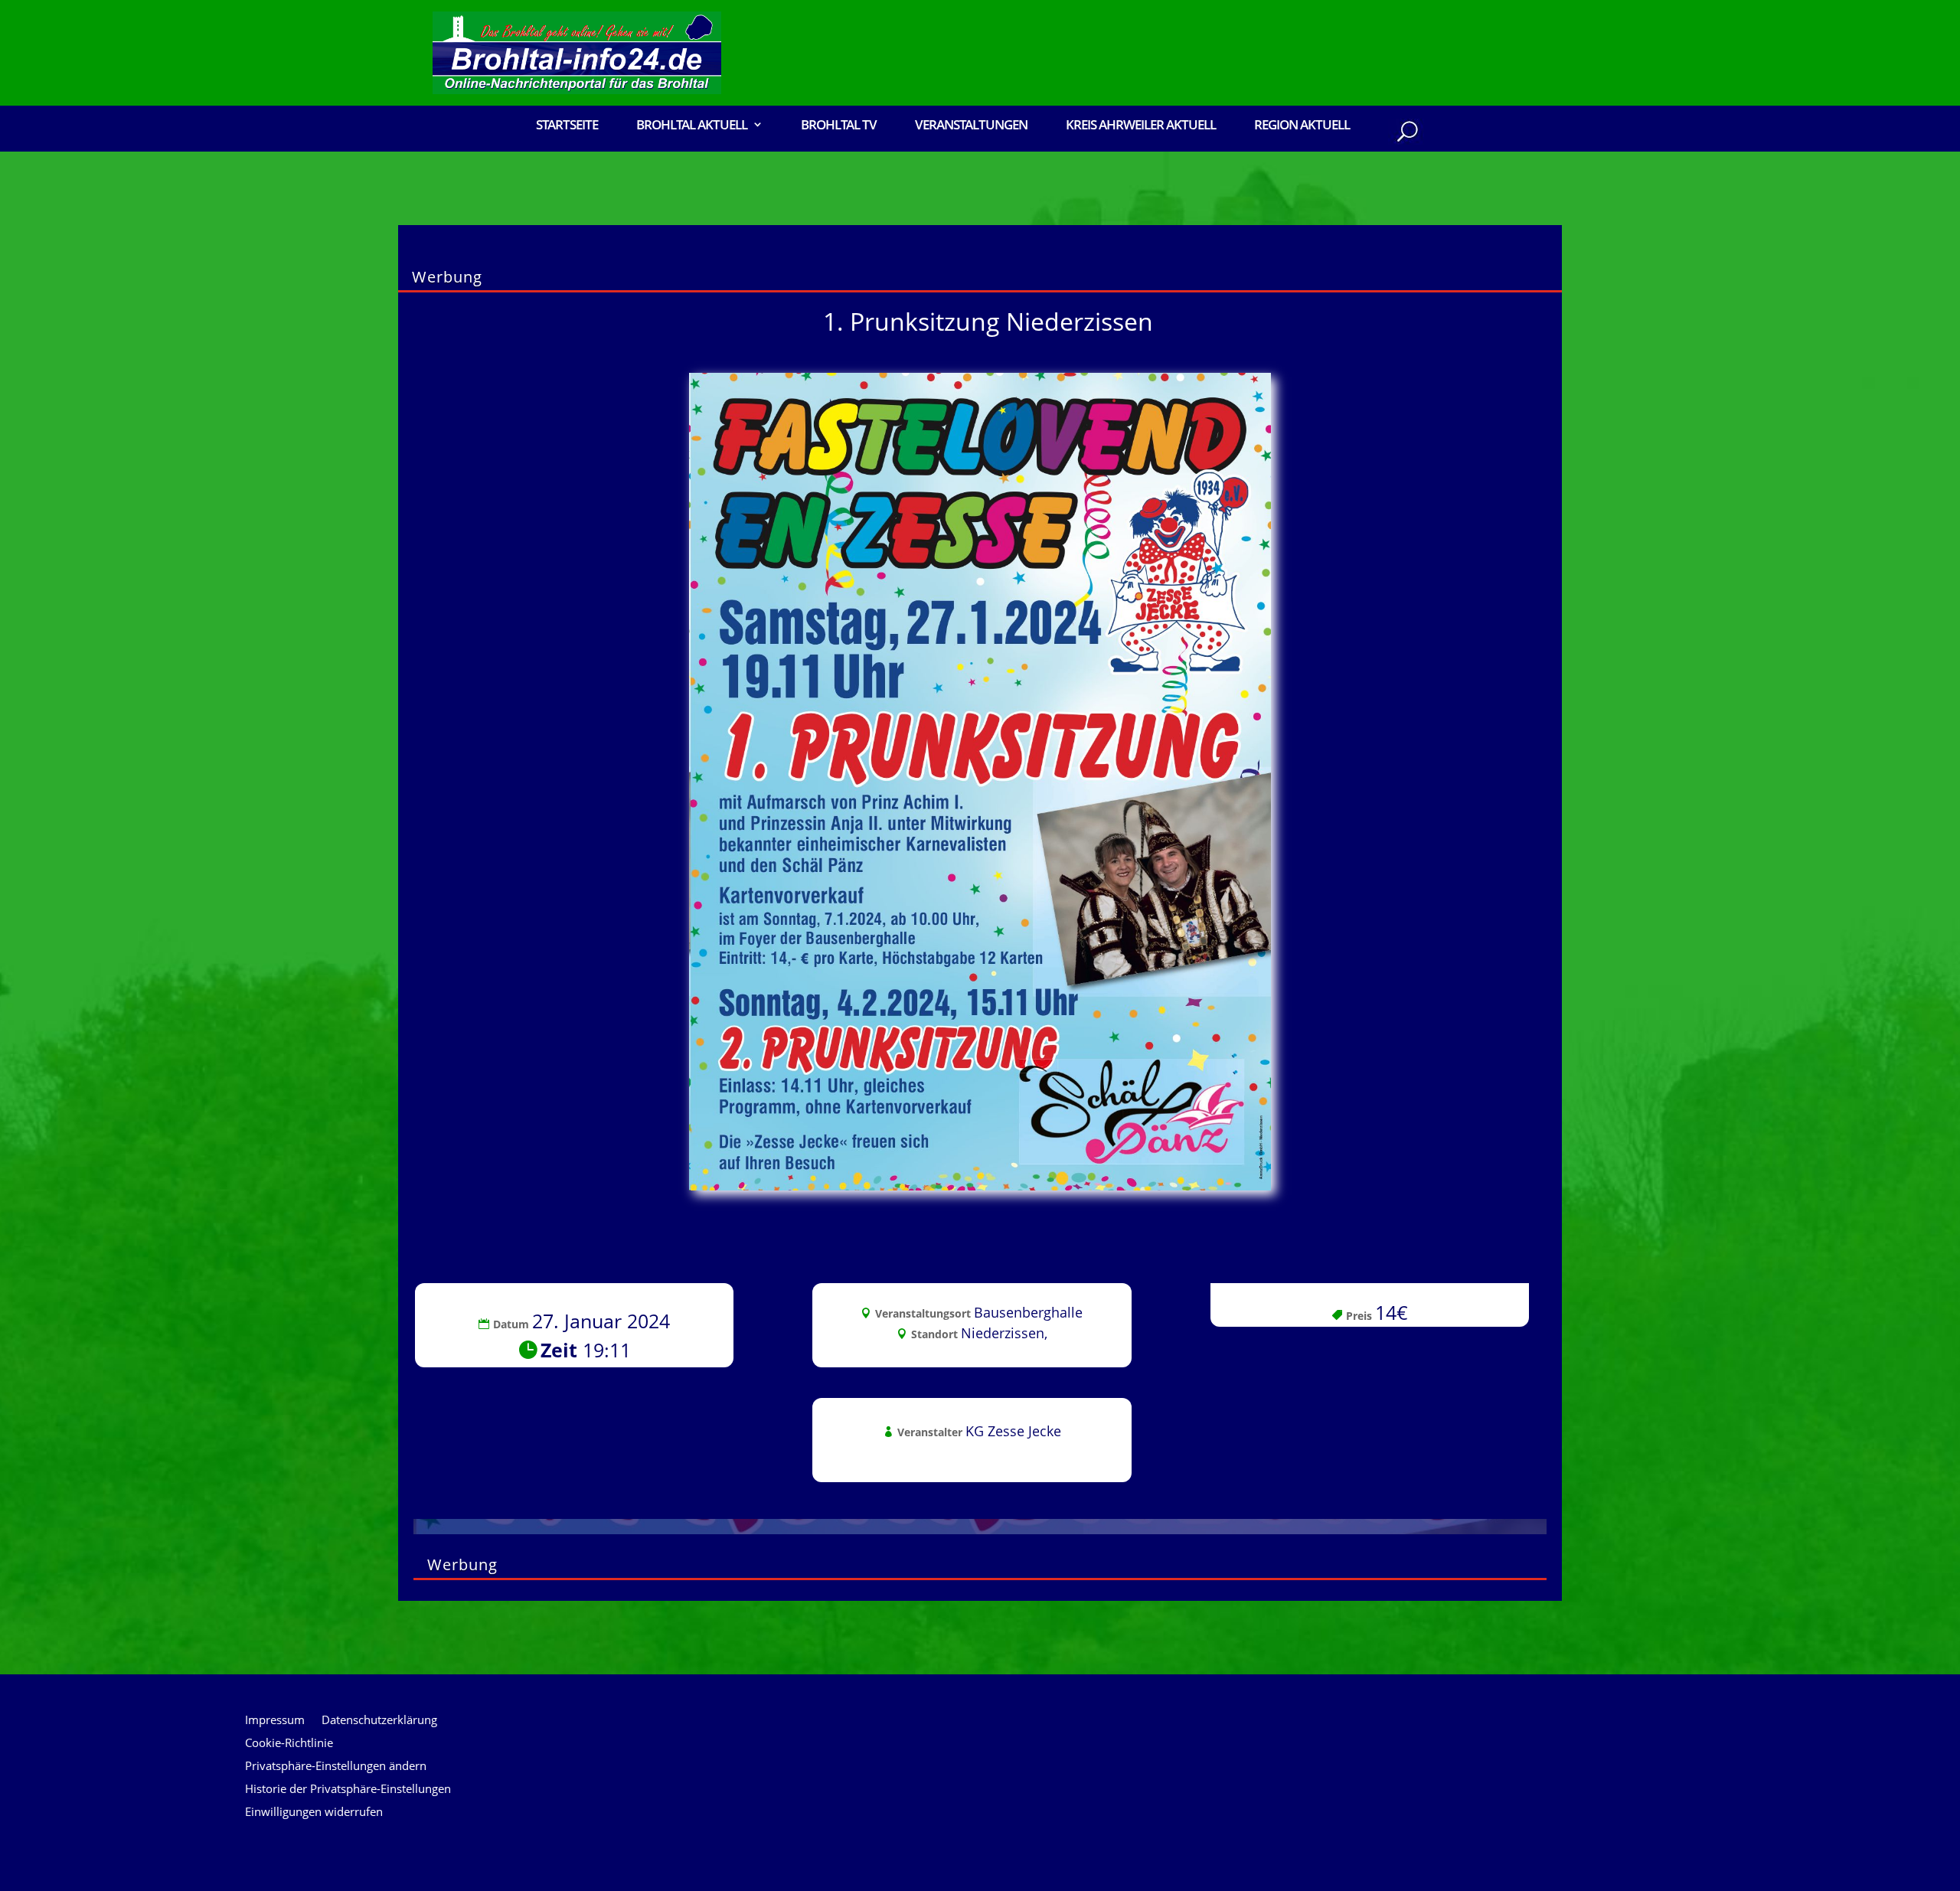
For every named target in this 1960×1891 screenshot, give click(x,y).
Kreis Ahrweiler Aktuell (1141, 126)
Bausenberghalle (1028, 1312)
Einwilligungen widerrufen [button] (314, 1813)
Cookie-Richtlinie (289, 1744)
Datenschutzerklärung (379, 1721)
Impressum (275, 1721)
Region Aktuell (1302, 126)
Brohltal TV (839, 126)
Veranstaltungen (971, 126)
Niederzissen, (1004, 1333)
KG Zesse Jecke (1013, 1431)
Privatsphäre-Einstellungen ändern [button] (336, 1767)
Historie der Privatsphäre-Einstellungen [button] (348, 1790)
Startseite (567, 126)
